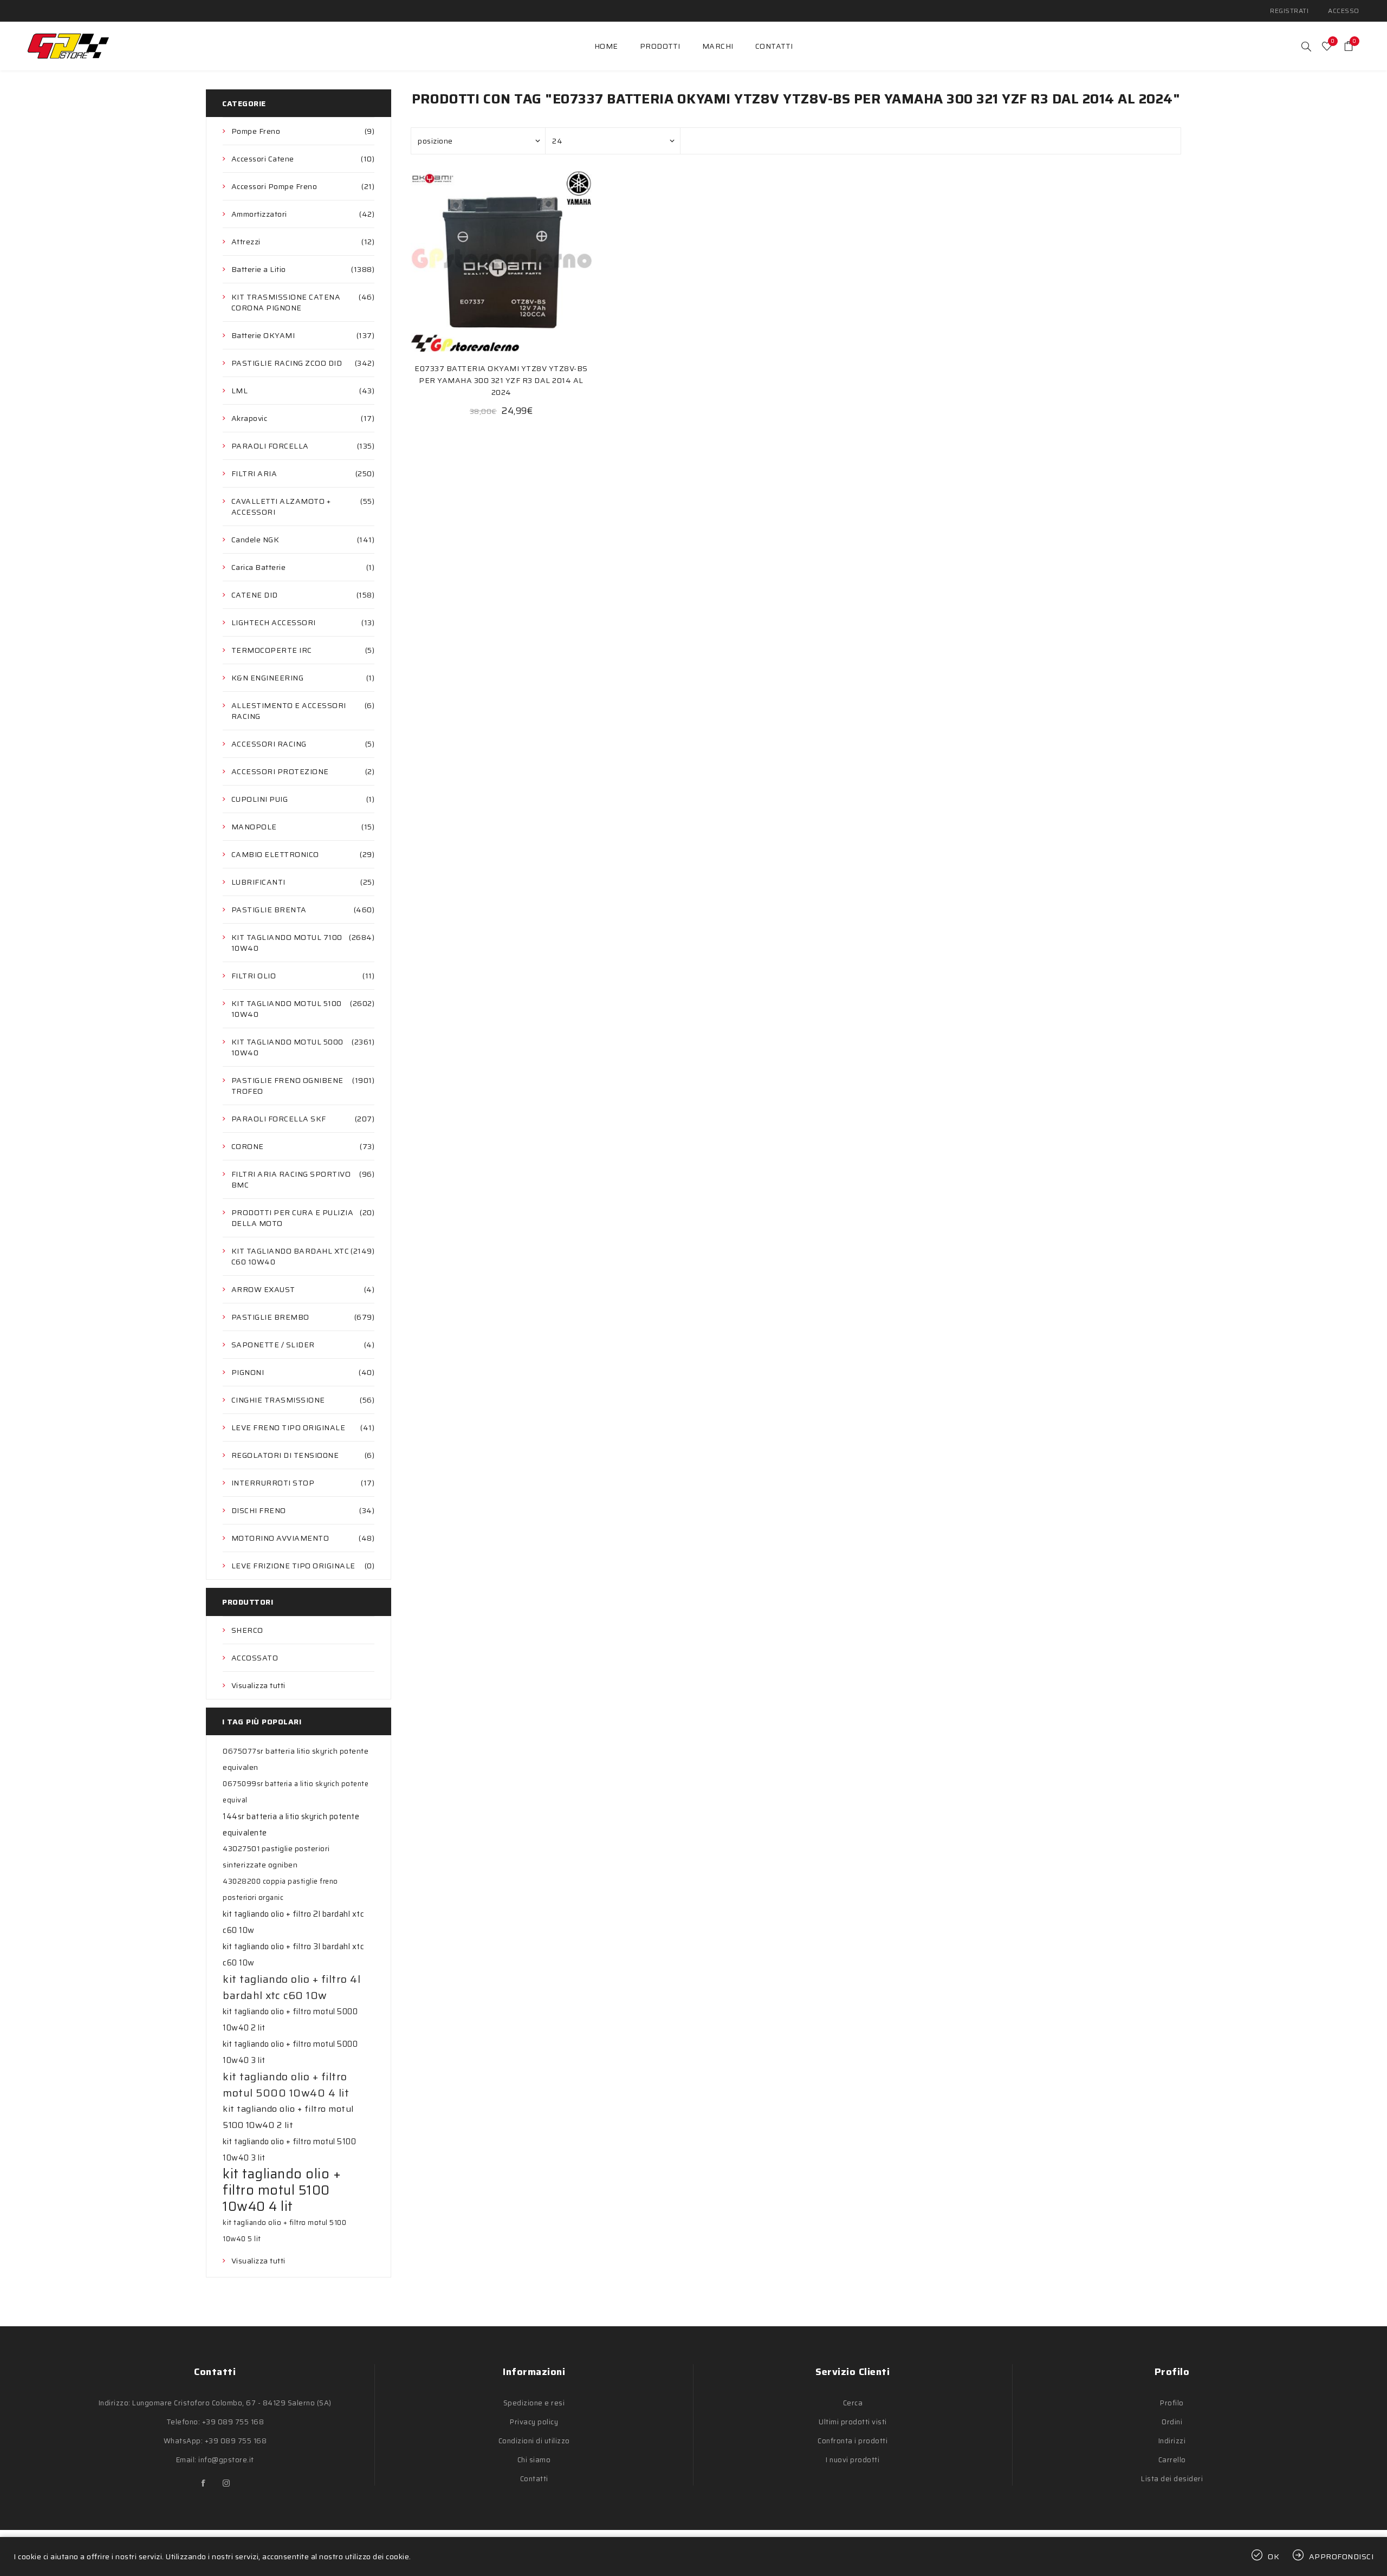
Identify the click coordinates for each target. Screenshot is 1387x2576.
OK (1274, 2556)
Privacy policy (534, 2422)
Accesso (1344, 11)
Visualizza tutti (258, 1685)
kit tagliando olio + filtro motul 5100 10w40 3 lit (289, 2150)
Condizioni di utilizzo (534, 2441)
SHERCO (247, 1630)
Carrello (1172, 2460)
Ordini (1172, 2422)
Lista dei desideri (1172, 2479)
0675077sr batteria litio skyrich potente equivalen (296, 1759)
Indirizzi (1172, 2441)
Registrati (1289, 11)
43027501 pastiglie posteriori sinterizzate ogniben (276, 1857)
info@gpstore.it (226, 2460)
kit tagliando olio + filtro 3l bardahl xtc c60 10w (293, 1955)
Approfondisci (1341, 2556)
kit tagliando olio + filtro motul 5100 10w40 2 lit (288, 2117)
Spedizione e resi (534, 2403)
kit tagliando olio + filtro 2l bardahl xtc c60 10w (293, 1922)
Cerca (853, 2403)
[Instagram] (226, 2483)
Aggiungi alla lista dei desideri (501, 261)
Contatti (534, 2479)
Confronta (479, 261)
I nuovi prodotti (853, 2460)
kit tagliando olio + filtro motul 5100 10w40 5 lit (284, 2231)
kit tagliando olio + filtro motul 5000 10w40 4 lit (286, 2085)
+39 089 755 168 (233, 2422)
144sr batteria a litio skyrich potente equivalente (291, 1825)
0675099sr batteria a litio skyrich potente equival (296, 1792)
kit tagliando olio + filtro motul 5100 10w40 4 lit (282, 2190)
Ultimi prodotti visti (853, 2422)
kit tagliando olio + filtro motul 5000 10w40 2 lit (290, 2020)
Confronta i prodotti (853, 2441)
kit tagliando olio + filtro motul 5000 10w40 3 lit (290, 2052)
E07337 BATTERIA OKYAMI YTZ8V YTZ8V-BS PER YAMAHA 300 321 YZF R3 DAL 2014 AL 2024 (501, 380)
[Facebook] (204, 2483)
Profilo (1172, 2403)
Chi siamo (534, 2460)
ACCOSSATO (255, 1658)
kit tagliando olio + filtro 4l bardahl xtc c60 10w (291, 1987)
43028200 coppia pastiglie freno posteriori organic (280, 1889)
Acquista (523, 261)
